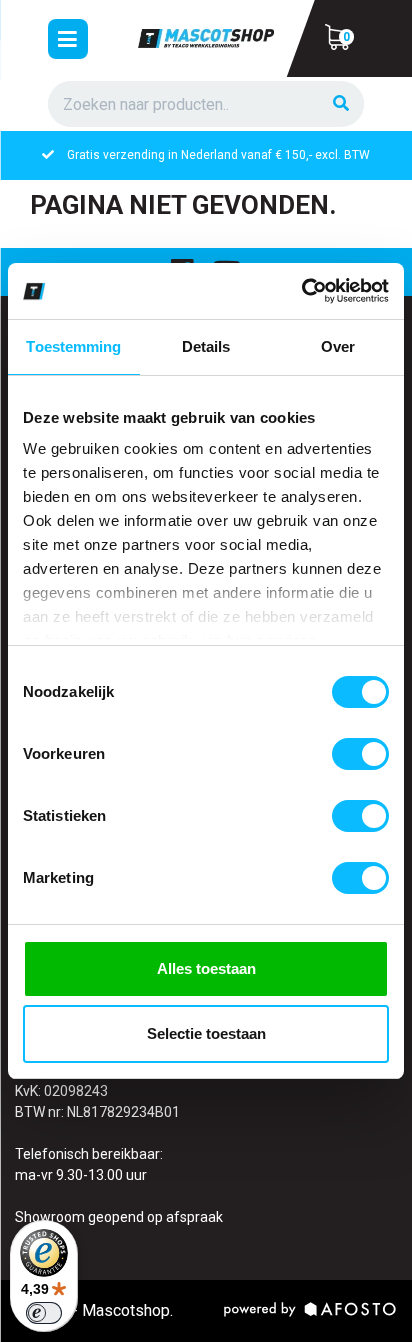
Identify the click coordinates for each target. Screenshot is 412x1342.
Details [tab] (206, 346)
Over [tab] (338, 346)
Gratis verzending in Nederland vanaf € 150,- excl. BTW (218, 155)
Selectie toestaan (206, 1033)
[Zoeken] (341, 104)
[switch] (360, 754)
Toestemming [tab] (73, 346)
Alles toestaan (206, 968)
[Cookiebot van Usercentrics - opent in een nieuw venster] (301, 291)
